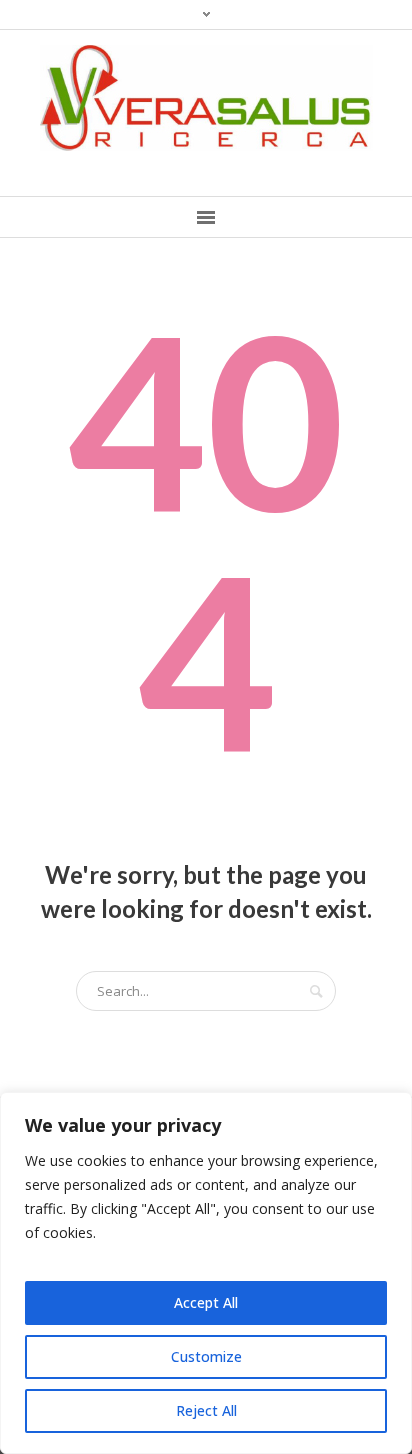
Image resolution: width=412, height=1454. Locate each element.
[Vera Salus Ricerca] (206, 98)
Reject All (206, 1410)
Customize (206, 1356)
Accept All (206, 1302)
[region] (206, 1273)
